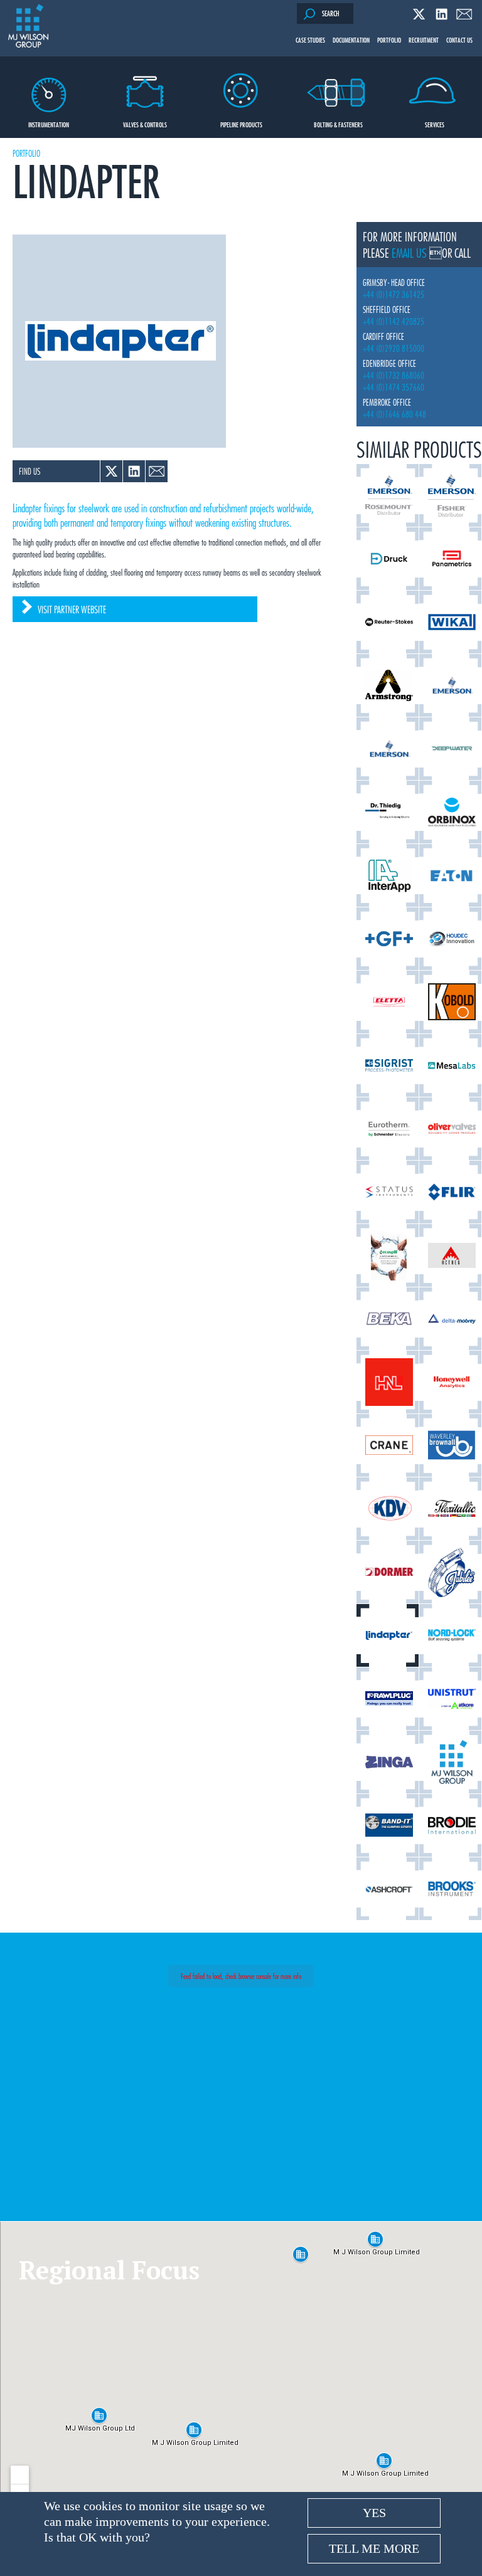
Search (331, 13)
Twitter (419, 14)
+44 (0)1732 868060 (394, 375)
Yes (374, 2513)
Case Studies (310, 40)
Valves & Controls (145, 124)
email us (409, 253)
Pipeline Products (241, 124)
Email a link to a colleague (157, 471)
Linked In (442, 14)
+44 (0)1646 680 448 (394, 414)
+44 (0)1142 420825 (394, 321)
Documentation (351, 40)
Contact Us (459, 40)
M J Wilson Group (28, 27)
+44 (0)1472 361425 (394, 294)
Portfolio (389, 40)
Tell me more (374, 2548)
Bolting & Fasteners (338, 124)
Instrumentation (49, 124)
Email (464, 14)
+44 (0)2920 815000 (394, 348)
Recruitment (424, 40)
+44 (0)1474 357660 (394, 387)
